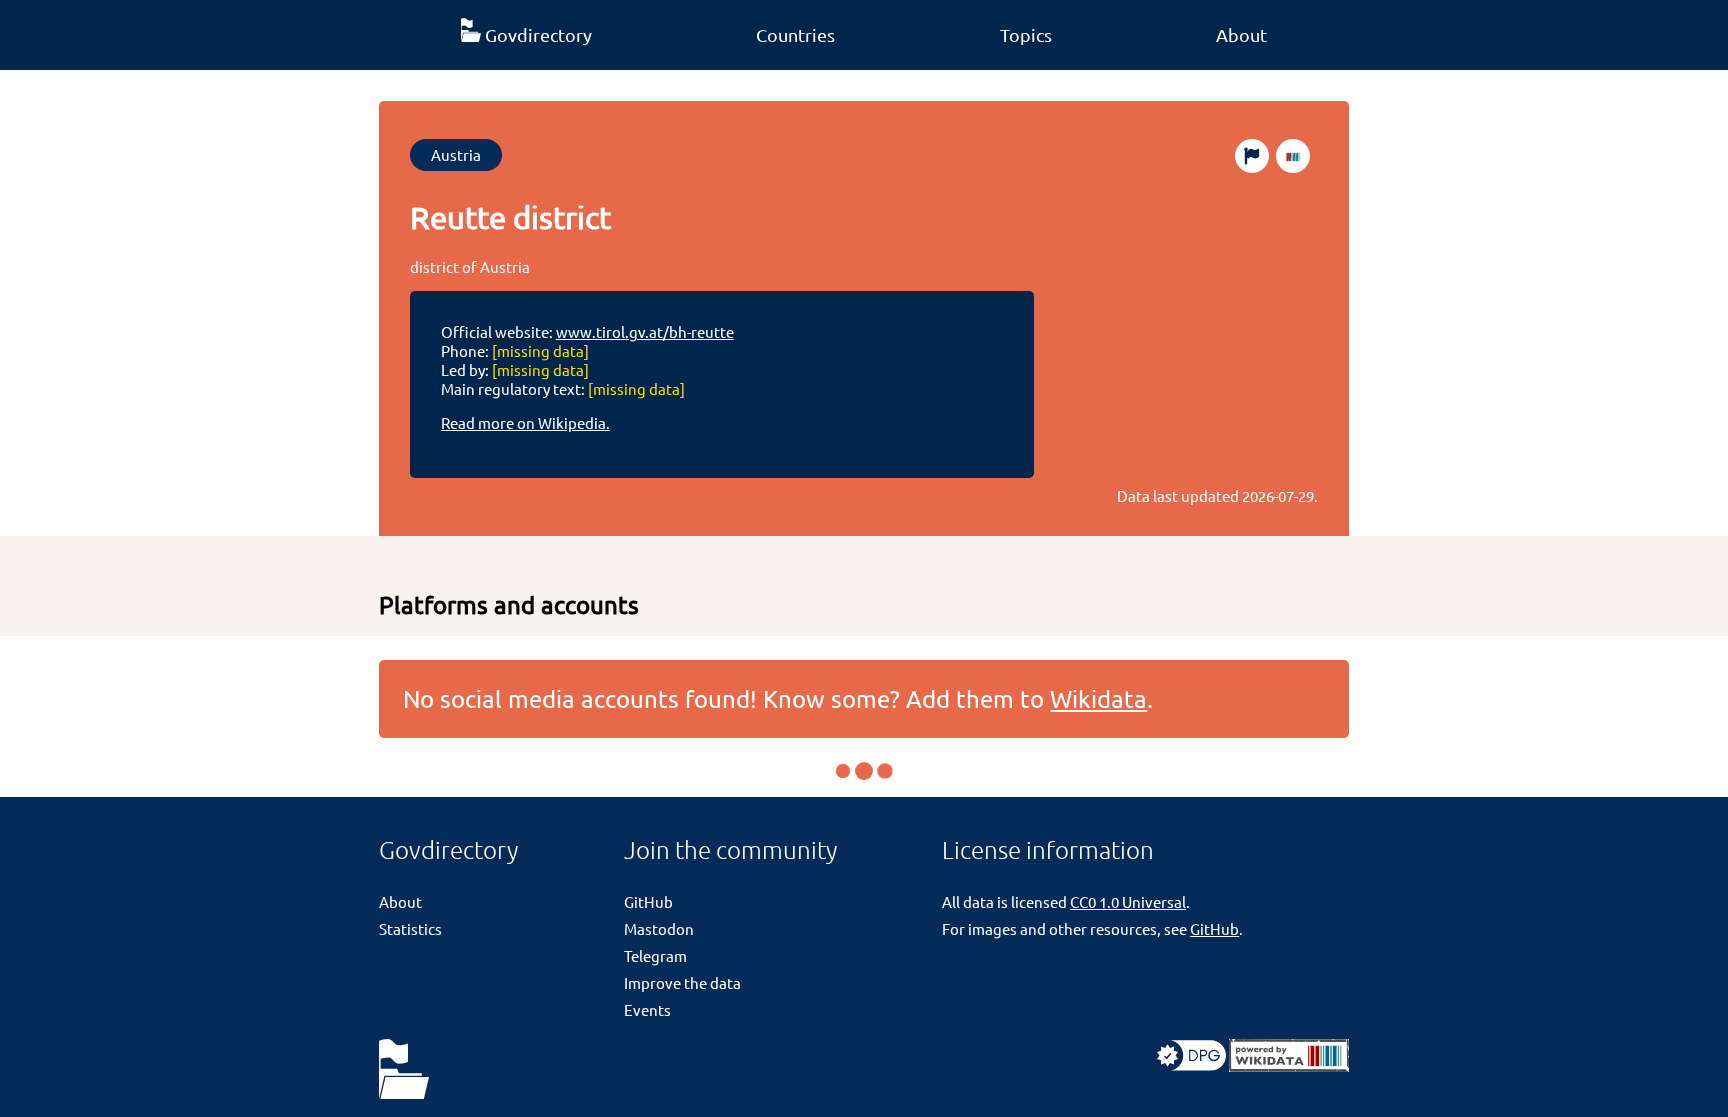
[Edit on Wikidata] (1293, 156)
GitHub (648, 901)
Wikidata (1098, 698)
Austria (456, 154)
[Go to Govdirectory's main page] (404, 1070)
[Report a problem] (1252, 156)
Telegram (655, 955)
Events (647, 1009)
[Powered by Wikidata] (1289, 1065)
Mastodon (659, 928)
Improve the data (682, 982)
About (1241, 34)
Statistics (410, 928)
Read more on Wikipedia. (525, 422)
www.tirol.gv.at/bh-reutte (645, 331)
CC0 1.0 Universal (1128, 901)
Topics (1026, 34)
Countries (795, 34)
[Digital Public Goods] (1191, 1065)
